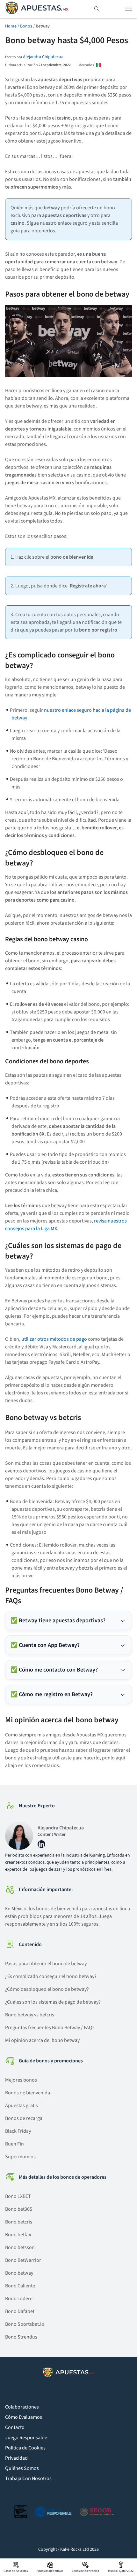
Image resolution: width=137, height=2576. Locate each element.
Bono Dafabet (20, 2311)
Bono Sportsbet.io (25, 2324)
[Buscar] (97, 9)
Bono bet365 (19, 2209)
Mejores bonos (21, 2080)
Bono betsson (20, 2247)
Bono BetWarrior (23, 2260)
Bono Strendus (21, 2337)
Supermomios (20, 2157)
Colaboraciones (22, 2407)
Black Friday (18, 2131)
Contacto (15, 2427)
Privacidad (16, 2458)
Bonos (26, 26)
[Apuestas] (37, 9)
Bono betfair (18, 2235)
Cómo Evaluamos (24, 2417)
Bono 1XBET (18, 2196)
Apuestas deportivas (50, 2571)
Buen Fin (14, 2144)
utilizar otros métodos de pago (54, 1339)
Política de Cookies (25, 2448)
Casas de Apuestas (16, 2571)
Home (11, 26)
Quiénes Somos (22, 2468)
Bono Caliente (20, 2286)
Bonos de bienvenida (28, 2093)
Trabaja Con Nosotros (28, 2479)
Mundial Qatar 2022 (121, 2571)
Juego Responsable (26, 2438)
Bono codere (19, 2299)
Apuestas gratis (22, 2106)
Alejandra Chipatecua (43, 57)
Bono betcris (19, 2222)
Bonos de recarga (24, 2118)
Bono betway (19, 2273)
